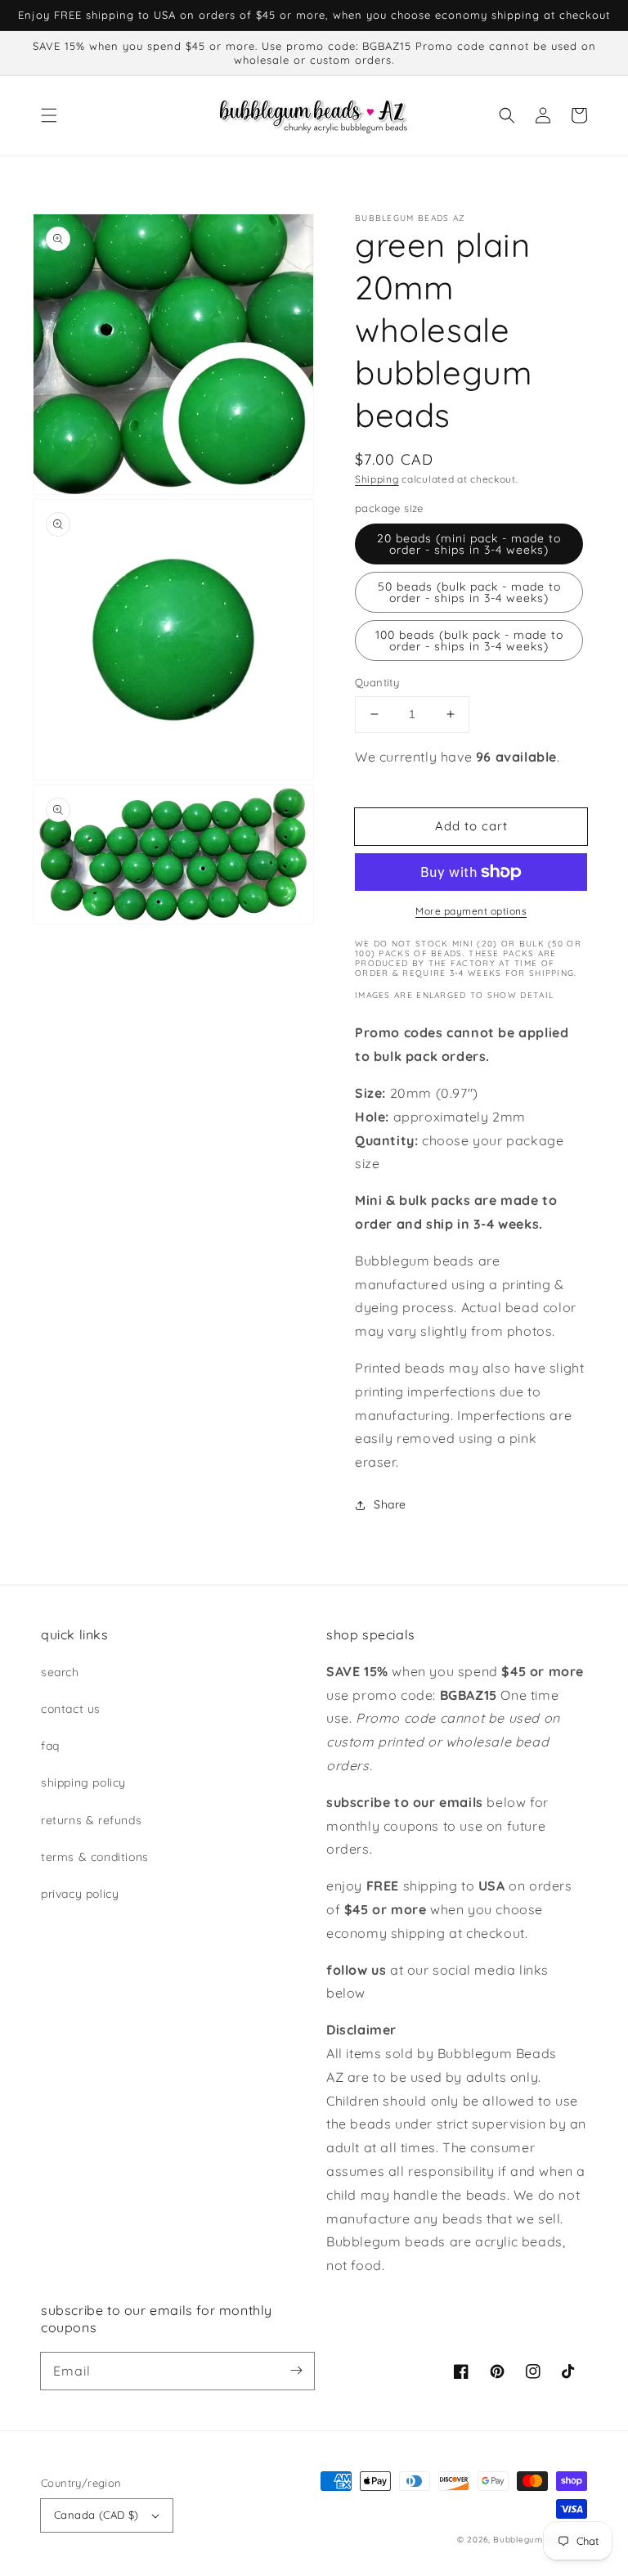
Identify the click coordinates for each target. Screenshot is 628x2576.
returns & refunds (91, 1820)
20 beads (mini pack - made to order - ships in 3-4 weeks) (469, 544)
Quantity (377, 682)
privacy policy (80, 1894)
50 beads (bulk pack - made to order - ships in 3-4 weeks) (469, 592)
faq (50, 1746)
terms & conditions (95, 1857)
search (60, 1672)
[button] (49, 115)
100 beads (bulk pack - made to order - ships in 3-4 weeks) (469, 641)
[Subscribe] (296, 2371)
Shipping (377, 479)
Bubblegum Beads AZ (540, 2540)
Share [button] (390, 1504)
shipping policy (83, 1783)
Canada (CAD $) (96, 2515)
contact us (71, 1709)
